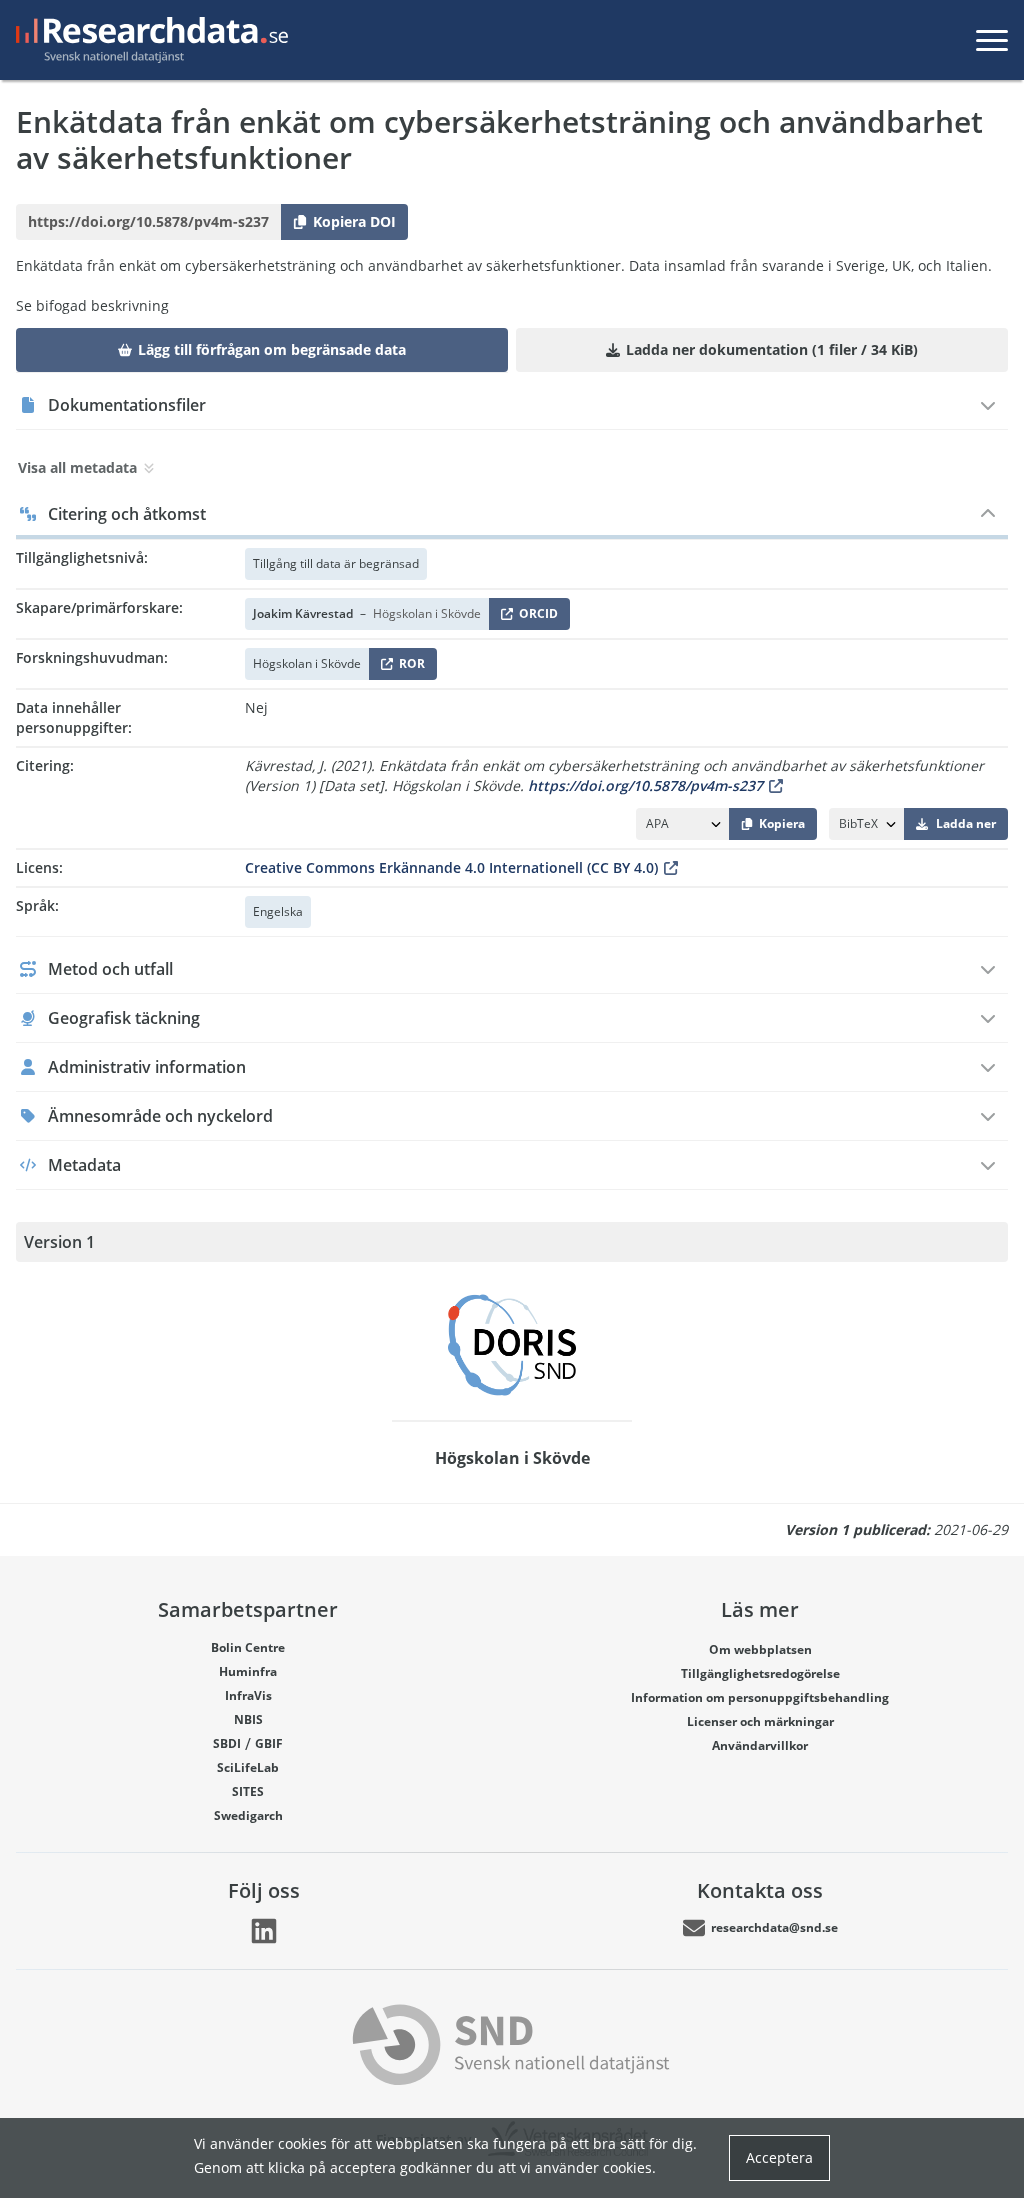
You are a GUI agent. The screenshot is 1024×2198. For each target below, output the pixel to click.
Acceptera (779, 2157)
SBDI (227, 1743)
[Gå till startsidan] (148, 40)
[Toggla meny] (992, 40)
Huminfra (248, 1671)
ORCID (535, 617)
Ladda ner (966, 823)
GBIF (269, 1743)
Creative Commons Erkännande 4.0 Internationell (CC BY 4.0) (451, 867)
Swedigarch (248, 1815)
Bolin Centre (248, 1647)
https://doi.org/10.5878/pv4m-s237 (645, 785)
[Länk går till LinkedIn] (264, 1931)
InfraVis (248, 1695)
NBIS (248, 1719)
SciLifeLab (248, 1767)
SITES (248, 1791)
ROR (408, 667)
